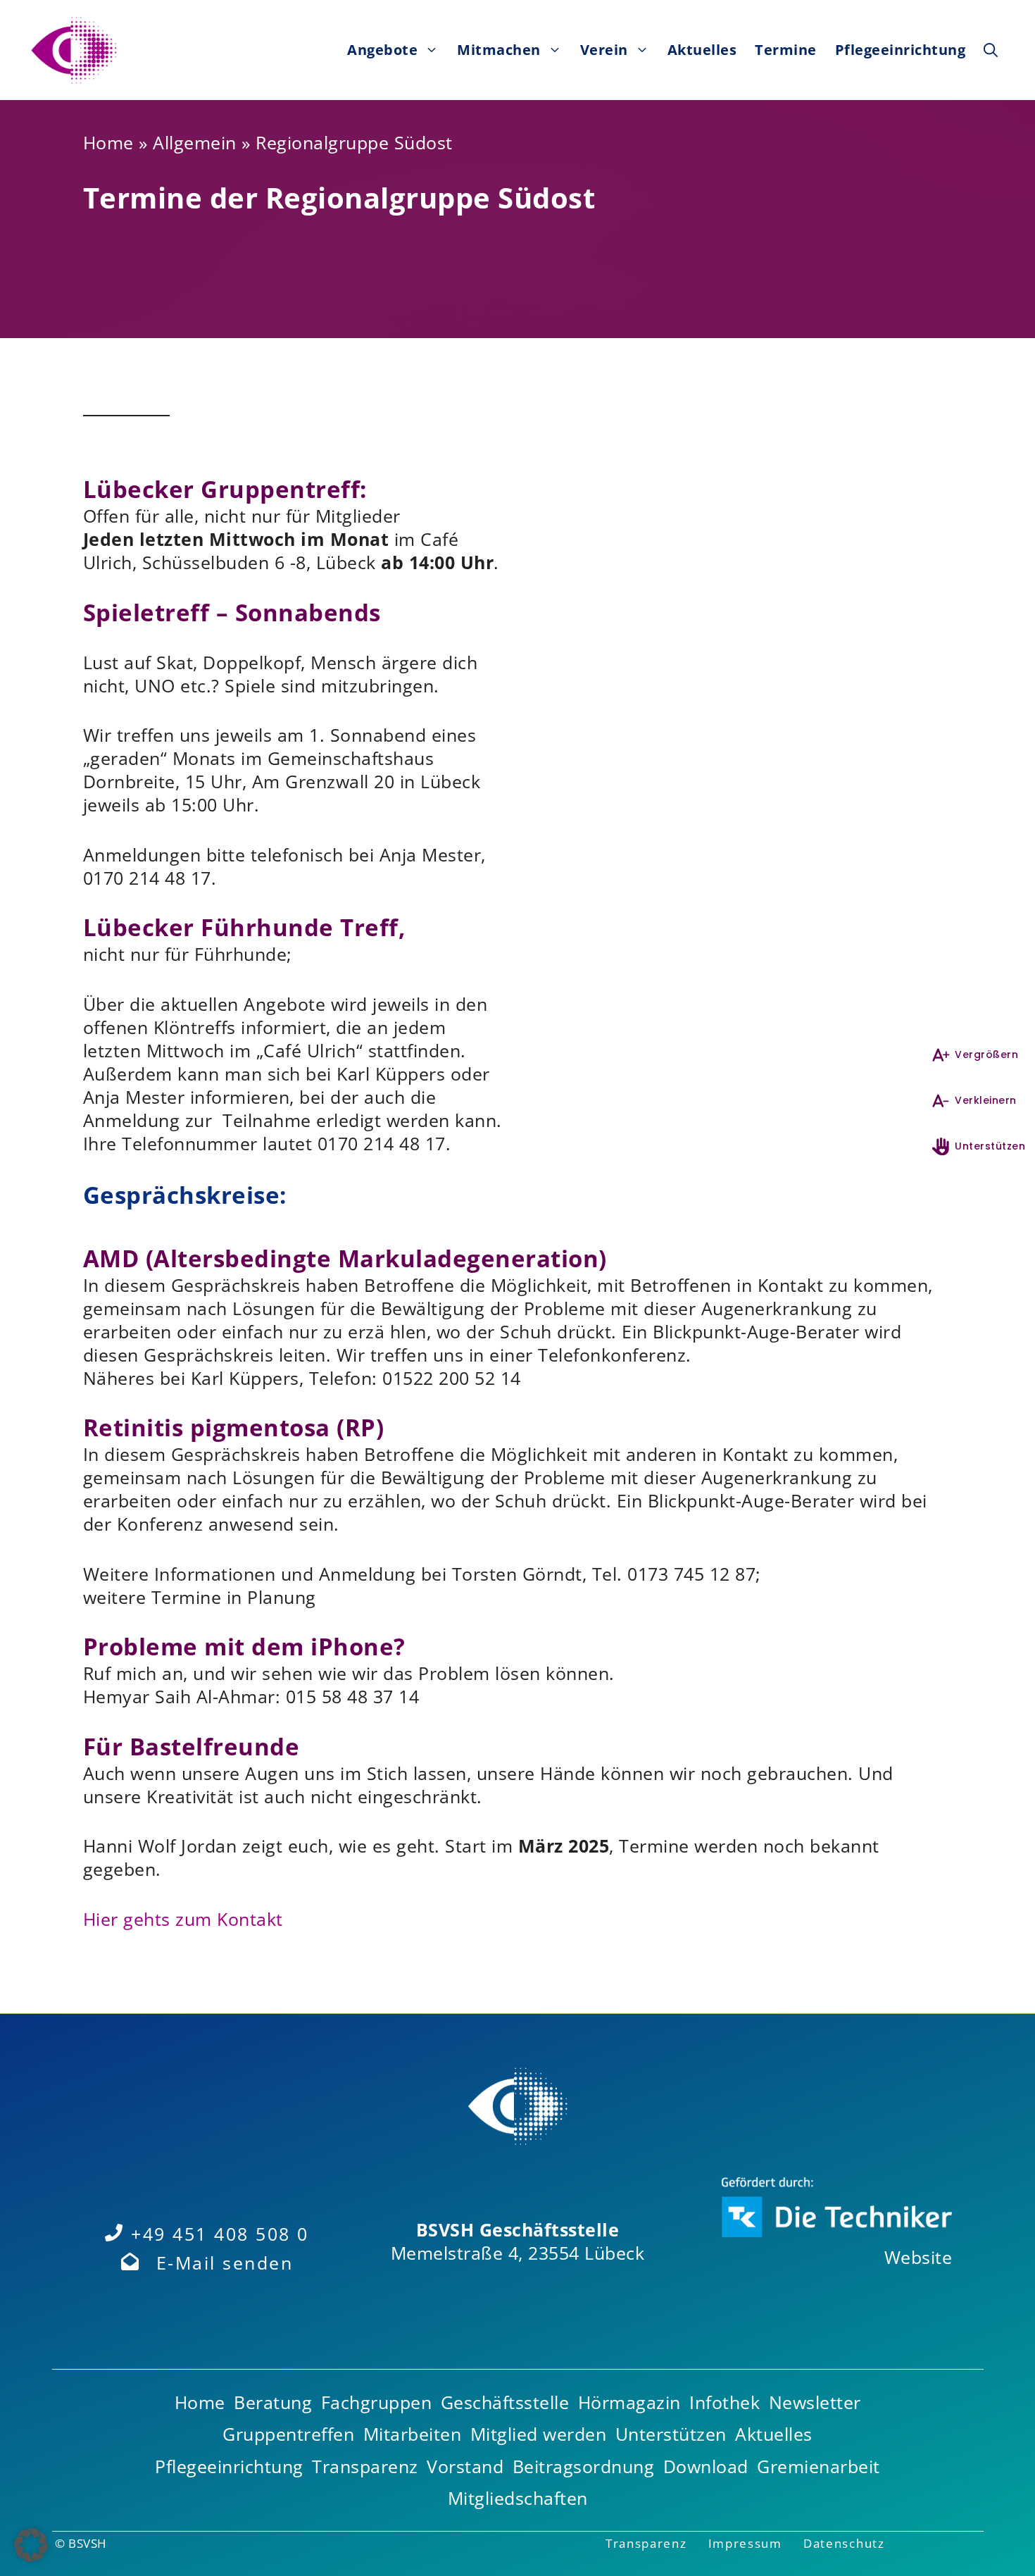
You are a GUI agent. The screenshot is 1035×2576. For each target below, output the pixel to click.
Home (108, 142)
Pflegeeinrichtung (901, 50)
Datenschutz (844, 2543)
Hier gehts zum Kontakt (183, 1919)
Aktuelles (702, 50)
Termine (786, 50)
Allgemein (195, 142)
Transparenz (646, 2543)
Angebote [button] (382, 50)
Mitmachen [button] (499, 50)
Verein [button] (604, 50)
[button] (991, 50)
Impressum (745, 2543)
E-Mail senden (225, 2263)
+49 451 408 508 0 (220, 2234)
